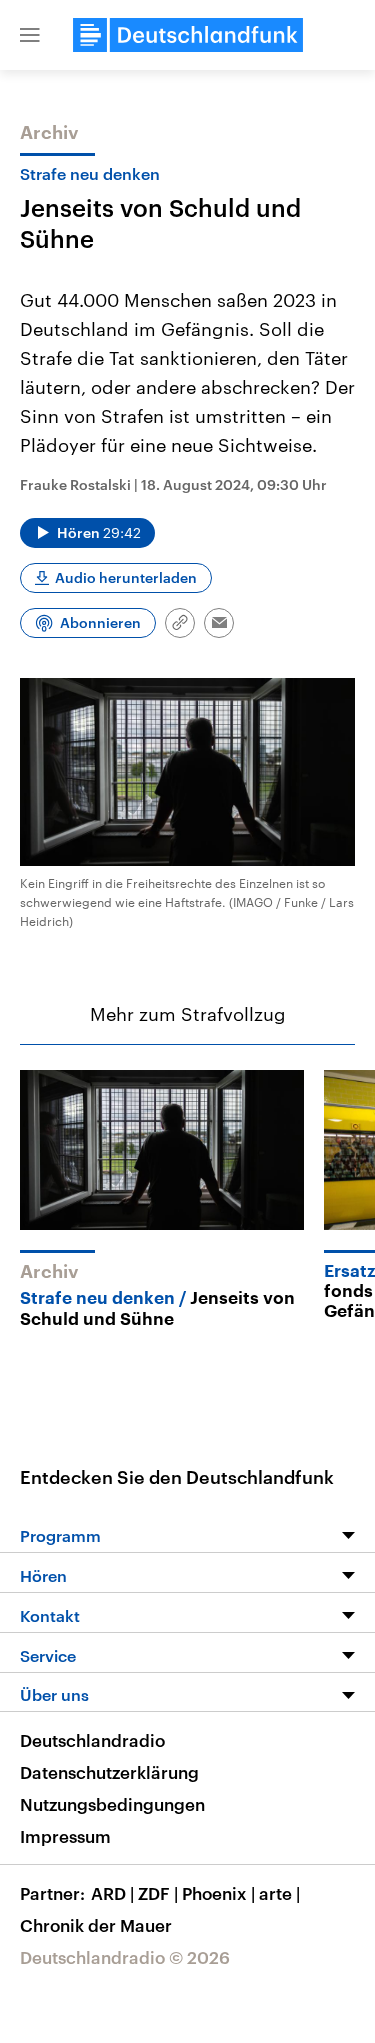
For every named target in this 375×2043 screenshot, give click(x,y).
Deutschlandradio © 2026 (125, 1957)
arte (279, 1893)
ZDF (158, 1893)
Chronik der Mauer (96, 1925)
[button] (30, 35)
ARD (112, 1893)
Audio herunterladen (126, 577)
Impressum (65, 1836)
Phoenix (218, 1893)
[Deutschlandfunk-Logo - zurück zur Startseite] (188, 35)
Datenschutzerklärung (109, 1772)
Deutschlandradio (92, 1740)
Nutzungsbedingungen (112, 1804)
